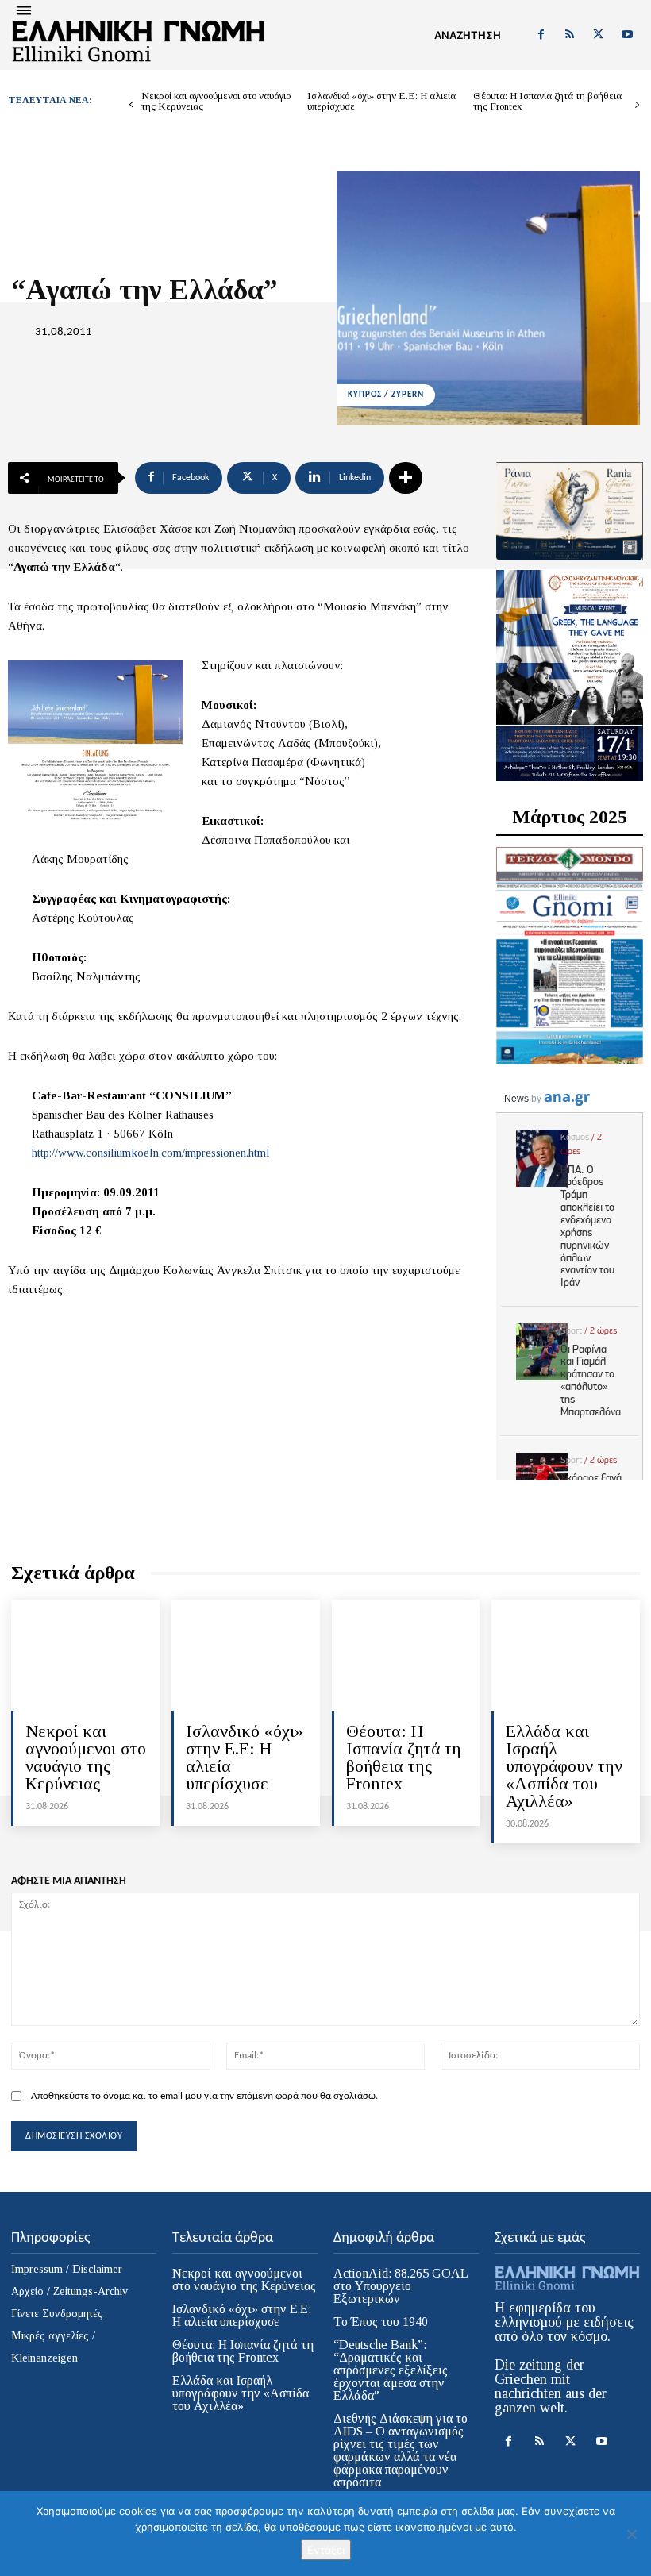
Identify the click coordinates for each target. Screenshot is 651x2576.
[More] (406, 478)
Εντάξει (326, 2550)
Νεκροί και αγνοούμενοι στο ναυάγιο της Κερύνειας (216, 101)
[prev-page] (131, 105)
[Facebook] (541, 35)
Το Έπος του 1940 (381, 2322)
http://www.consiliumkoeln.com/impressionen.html (151, 1153)
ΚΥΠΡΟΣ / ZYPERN (386, 395)
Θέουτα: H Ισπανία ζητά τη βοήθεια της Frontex (547, 101)
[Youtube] (627, 35)
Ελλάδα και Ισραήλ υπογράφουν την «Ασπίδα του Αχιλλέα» (564, 1766)
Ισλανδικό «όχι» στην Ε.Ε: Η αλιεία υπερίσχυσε (381, 101)
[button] (468, 35)
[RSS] (569, 35)
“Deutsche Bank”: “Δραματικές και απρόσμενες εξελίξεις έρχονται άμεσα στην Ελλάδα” (391, 2370)
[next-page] (637, 105)
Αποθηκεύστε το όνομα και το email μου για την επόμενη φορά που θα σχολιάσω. (204, 2096)
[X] (599, 35)
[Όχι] (631, 2534)
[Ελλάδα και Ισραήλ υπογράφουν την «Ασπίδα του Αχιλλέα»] (566, 1655)
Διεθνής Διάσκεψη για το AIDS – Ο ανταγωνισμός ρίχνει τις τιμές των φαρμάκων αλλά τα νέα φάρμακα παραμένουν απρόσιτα (401, 2450)
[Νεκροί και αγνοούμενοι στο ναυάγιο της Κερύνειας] (85, 1655)
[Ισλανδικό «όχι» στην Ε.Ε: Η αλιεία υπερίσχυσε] (246, 1655)
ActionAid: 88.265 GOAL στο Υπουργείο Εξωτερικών (401, 2286)
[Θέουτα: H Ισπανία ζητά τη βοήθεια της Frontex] (406, 1655)
